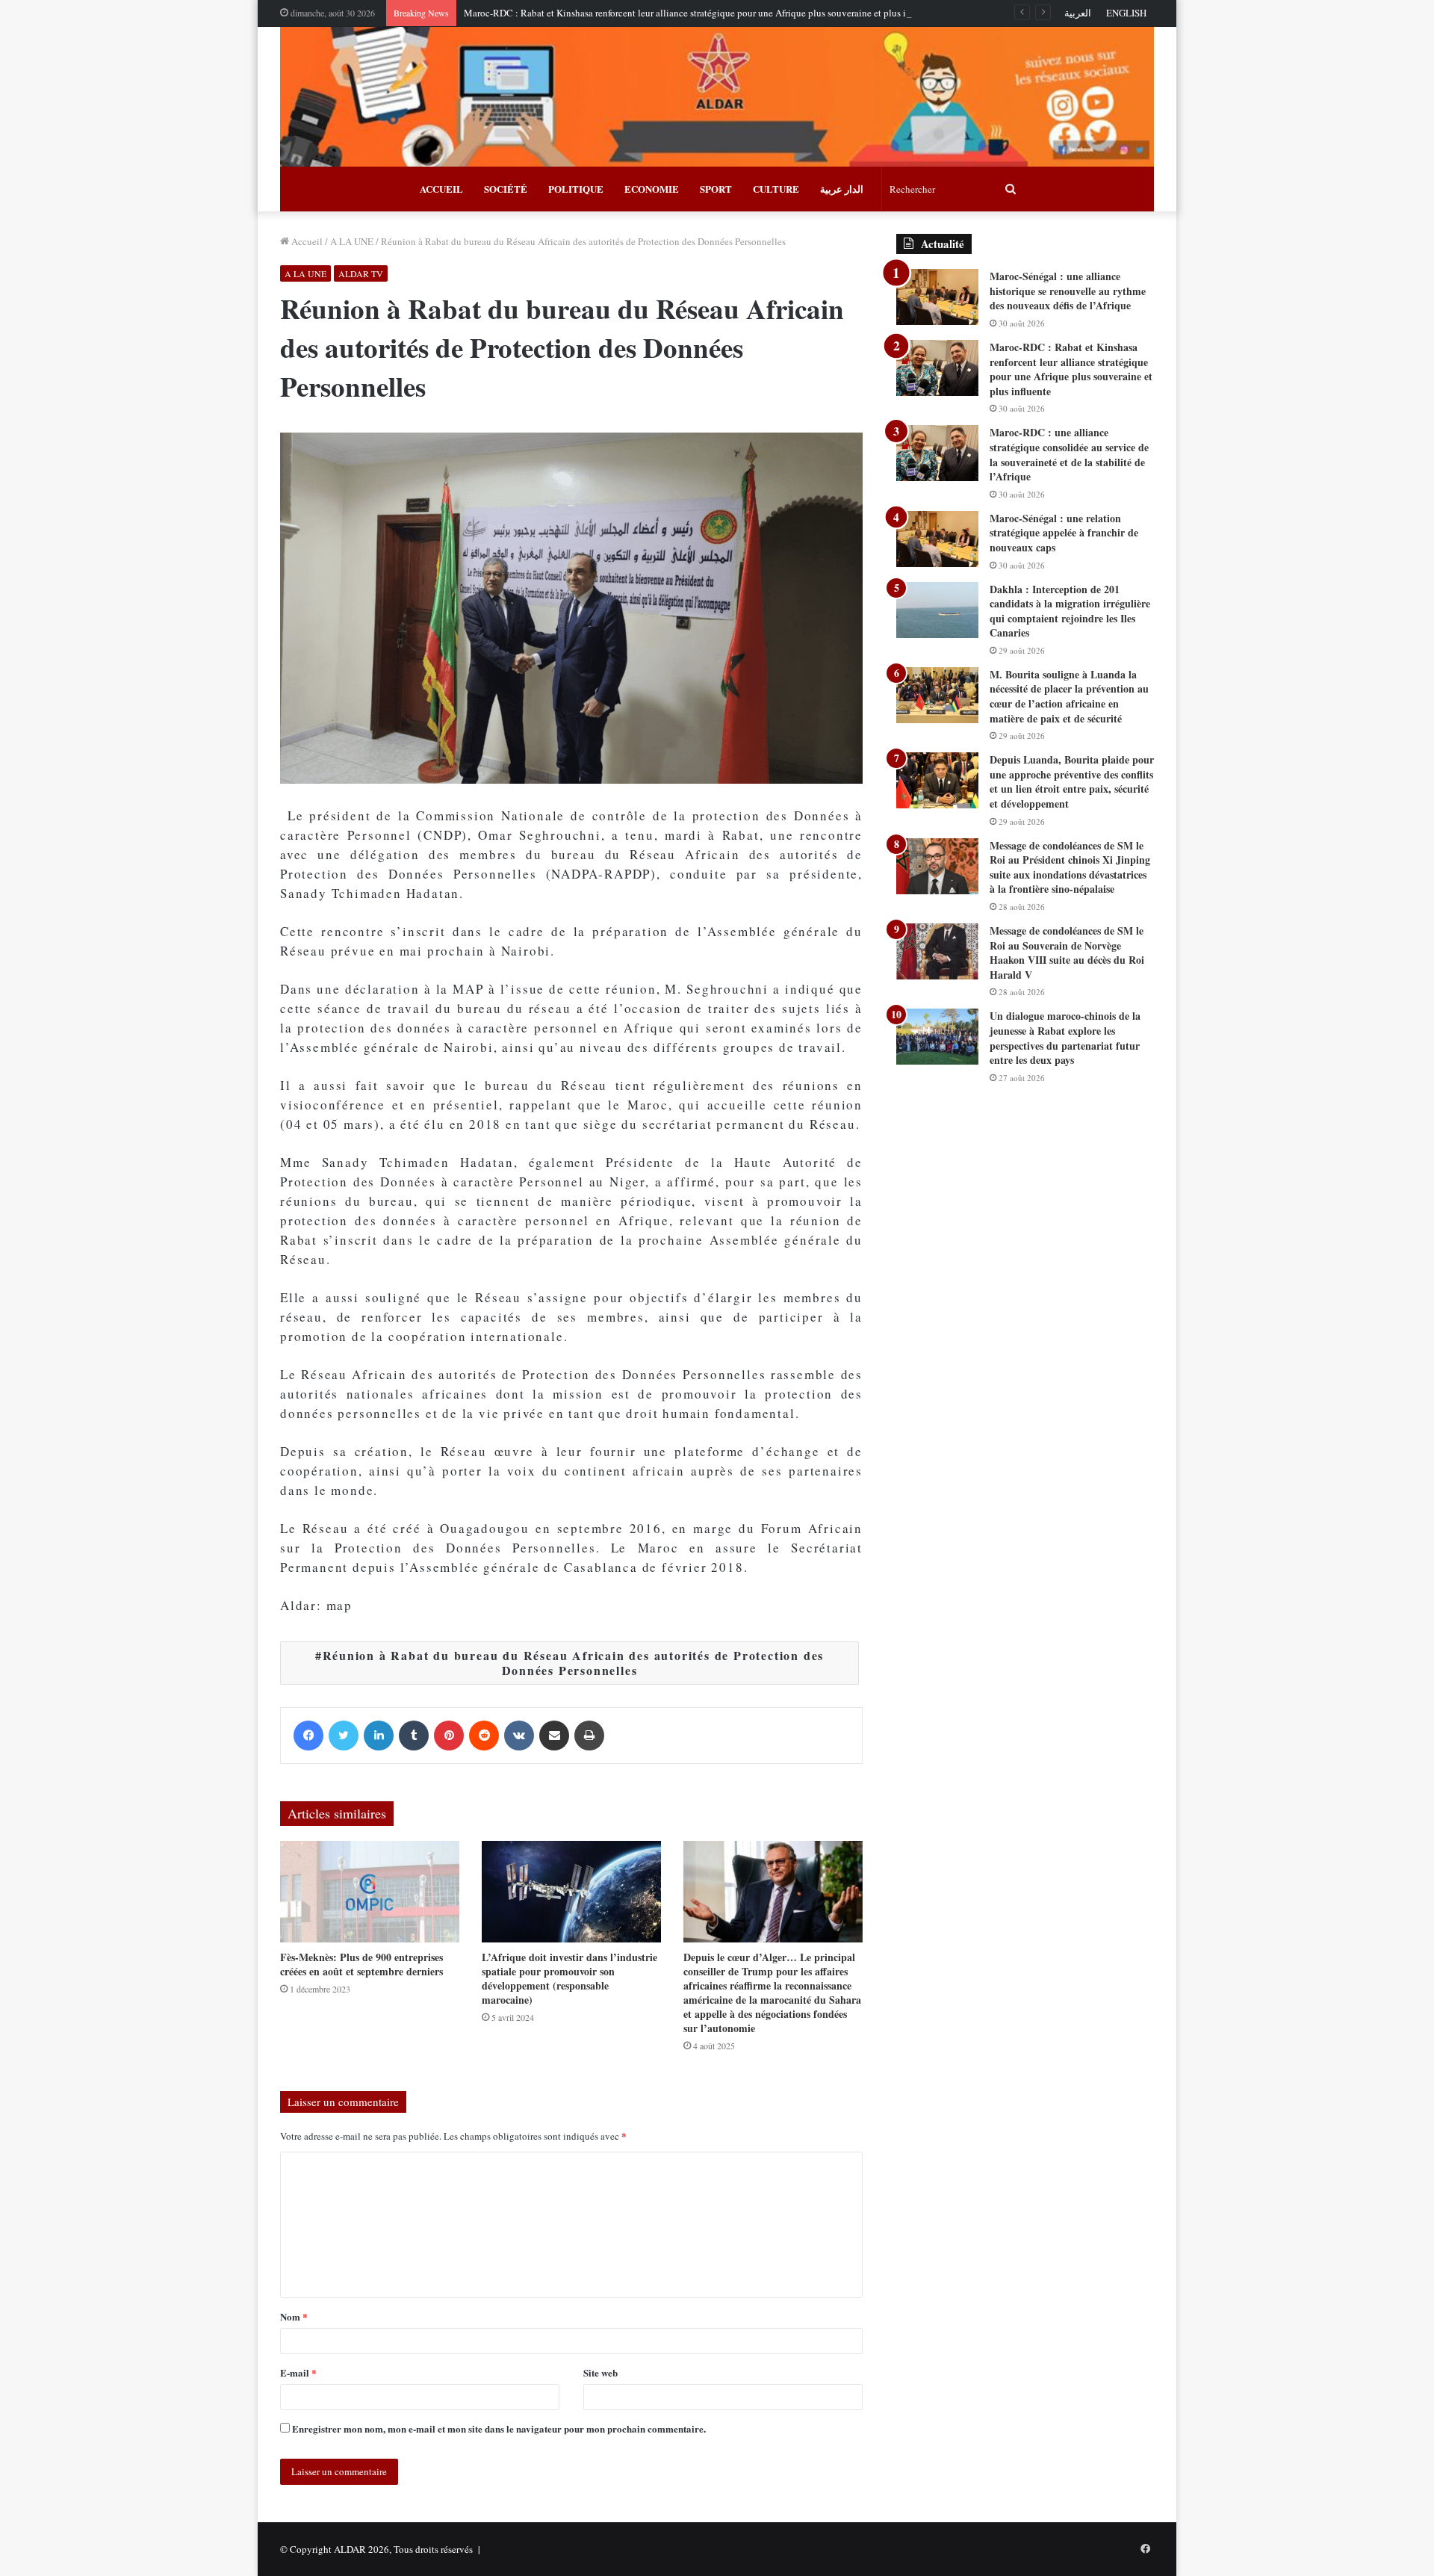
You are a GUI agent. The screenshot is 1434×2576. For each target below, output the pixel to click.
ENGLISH (1126, 13)
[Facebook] (308, 1736)
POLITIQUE (576, 189)
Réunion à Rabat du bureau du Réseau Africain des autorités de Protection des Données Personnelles (574, 1663)
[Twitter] (344, 1736)
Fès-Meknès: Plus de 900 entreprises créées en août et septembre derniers (361, 1964)
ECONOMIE (652, 189)
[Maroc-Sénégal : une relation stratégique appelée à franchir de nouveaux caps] (937, 539)
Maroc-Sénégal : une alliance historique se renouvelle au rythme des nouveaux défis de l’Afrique (1068, 291)
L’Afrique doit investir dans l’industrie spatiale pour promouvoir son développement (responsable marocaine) (569, 1978)
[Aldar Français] (717, 97)
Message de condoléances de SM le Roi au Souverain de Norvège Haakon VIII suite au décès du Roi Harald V (1067, 953)
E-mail (298, 2372)
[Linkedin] (379, 1736)
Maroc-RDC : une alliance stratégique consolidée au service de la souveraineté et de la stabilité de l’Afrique (1069, 454)
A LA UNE (352, 241)
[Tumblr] (414, 1736)
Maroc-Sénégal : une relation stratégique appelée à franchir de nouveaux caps (1064, 533)
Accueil (306, 241)
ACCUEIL (441, 189)
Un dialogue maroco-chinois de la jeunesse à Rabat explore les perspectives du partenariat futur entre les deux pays (1065, 1038)
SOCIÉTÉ (506, 189)
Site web (600, 2372)
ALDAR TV (361, 273)
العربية (1078, 13)
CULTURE (776, 189)
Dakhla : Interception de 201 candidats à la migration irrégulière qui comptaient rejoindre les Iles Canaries (1070, 611)
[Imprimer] (589, 1736)
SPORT (716, 189)
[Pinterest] (449, 1736)
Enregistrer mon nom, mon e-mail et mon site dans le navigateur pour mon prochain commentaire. (499, 2428)
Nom (294, 2316)
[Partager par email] (554, 1736)
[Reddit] (484, 1736)
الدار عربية (842, 189)
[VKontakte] (519, 1736)
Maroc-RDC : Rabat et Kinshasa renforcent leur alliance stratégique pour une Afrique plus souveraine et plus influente (701, 13)
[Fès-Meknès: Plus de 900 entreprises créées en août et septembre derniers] (370, 1891)
